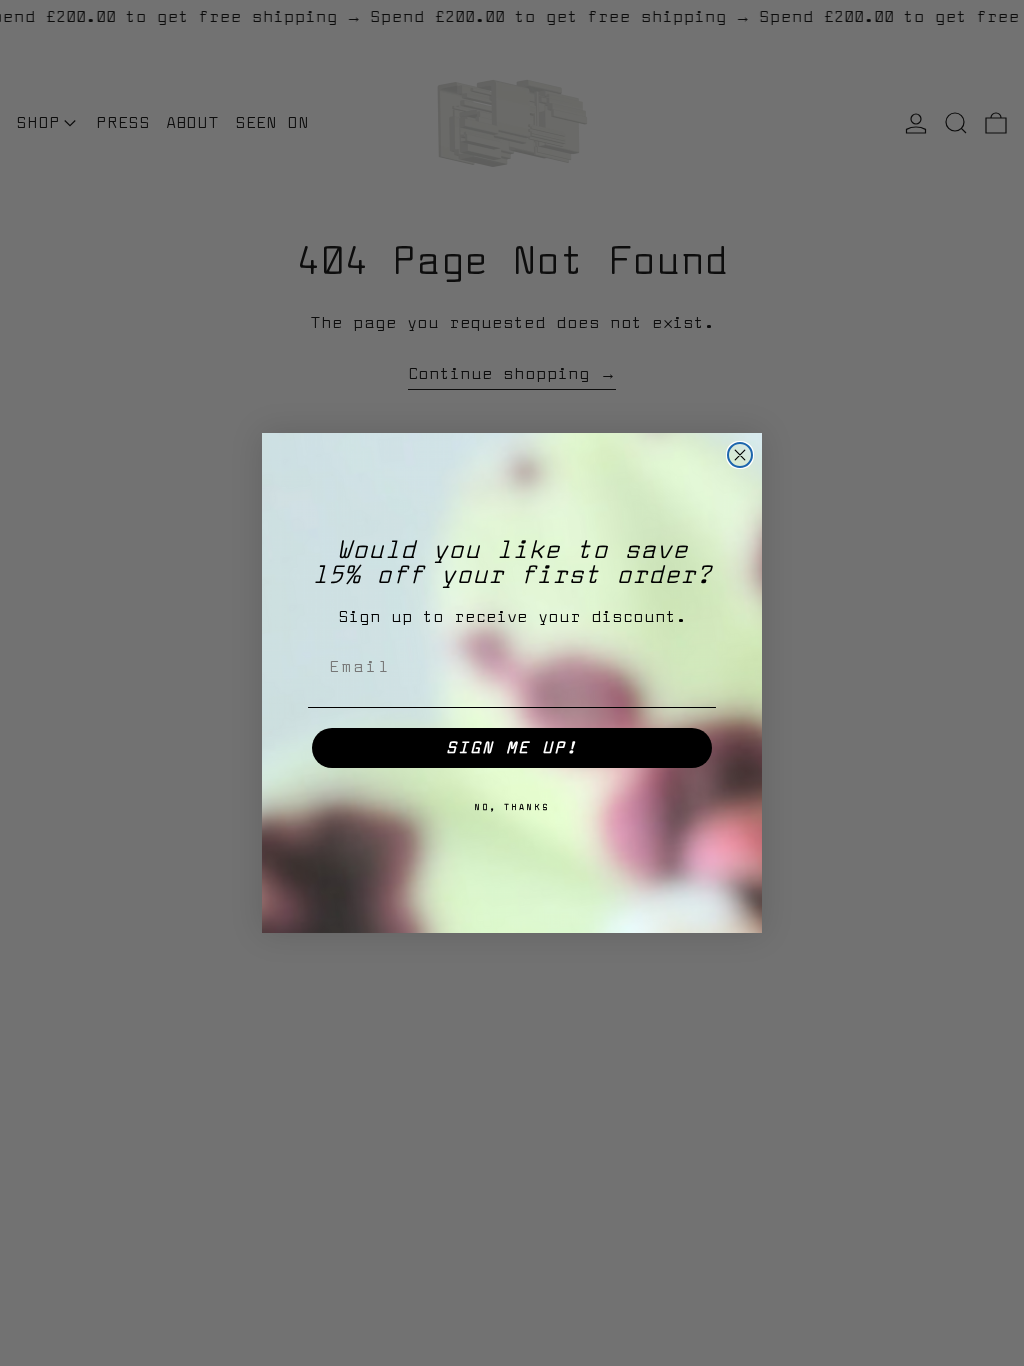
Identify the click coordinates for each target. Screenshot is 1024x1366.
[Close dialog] (740, 455)
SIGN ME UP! (512, 748)
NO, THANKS (512, 808)
